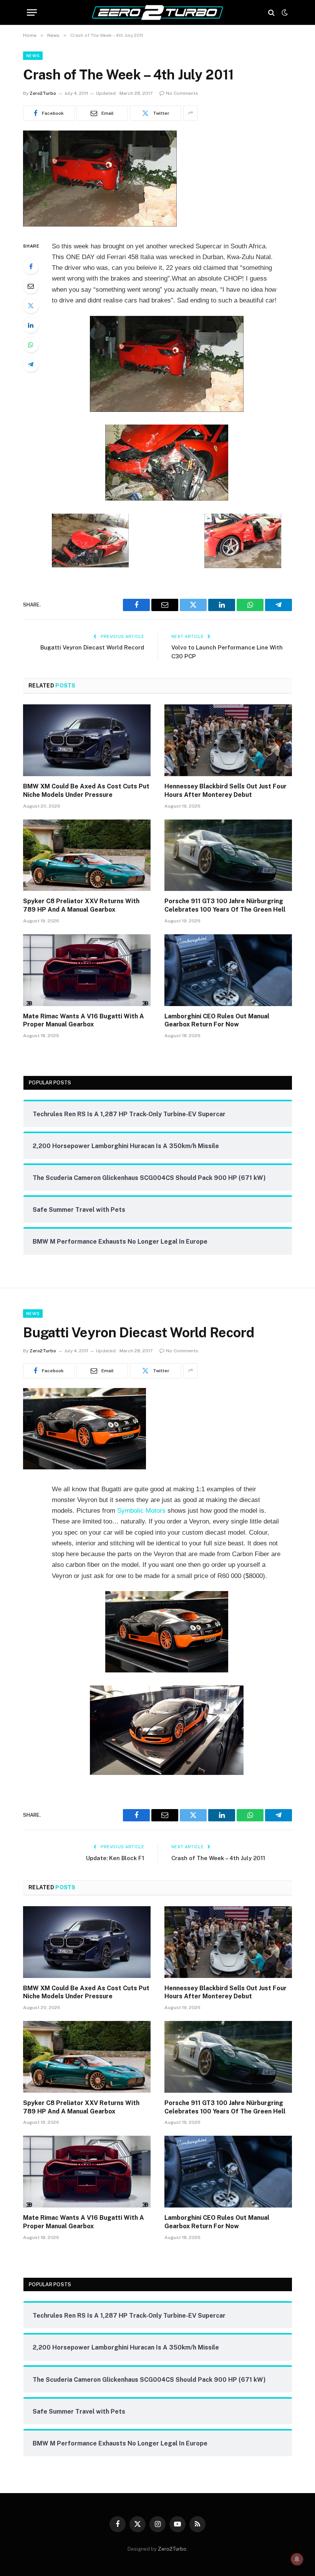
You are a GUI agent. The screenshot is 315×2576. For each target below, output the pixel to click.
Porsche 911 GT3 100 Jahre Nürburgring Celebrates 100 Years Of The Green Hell (225, 905)
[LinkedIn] (31, 325)
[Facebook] (31, 266)
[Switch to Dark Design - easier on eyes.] (284, 13)
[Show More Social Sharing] (191, 113)
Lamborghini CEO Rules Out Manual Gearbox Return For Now (217, 1020)
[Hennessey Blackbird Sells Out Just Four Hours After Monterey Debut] (228, 740)
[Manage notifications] (297, 2559)
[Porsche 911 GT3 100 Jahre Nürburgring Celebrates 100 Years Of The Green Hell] (228, 855)
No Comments (182, 93)
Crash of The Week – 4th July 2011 (218, 1858)
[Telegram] (31, 364)
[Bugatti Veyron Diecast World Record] (85, 1467)
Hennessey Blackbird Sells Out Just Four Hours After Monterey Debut (225, 791)
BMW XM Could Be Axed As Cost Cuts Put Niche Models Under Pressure (86, 791)
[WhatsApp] (31, 345)
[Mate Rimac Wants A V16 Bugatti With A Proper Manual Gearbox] (87, 970)
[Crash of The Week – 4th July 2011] (100, 225)
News (33, 56)
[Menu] (32, 12)
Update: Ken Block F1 (115, 1858)
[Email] (31, 286)
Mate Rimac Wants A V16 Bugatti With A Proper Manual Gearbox (84, 1020)
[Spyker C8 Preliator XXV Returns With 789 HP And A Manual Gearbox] (87, 855)
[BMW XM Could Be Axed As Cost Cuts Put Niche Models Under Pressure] (87, 740)
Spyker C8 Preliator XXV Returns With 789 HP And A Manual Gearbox (81, 905)
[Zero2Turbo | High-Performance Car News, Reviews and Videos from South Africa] (157, 12)
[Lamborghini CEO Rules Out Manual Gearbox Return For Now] (228, 970)
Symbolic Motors (141, 1511)
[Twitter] (31, 306)
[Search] (271, 12)
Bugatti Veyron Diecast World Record (92, 647)
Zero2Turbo (43, 93)
